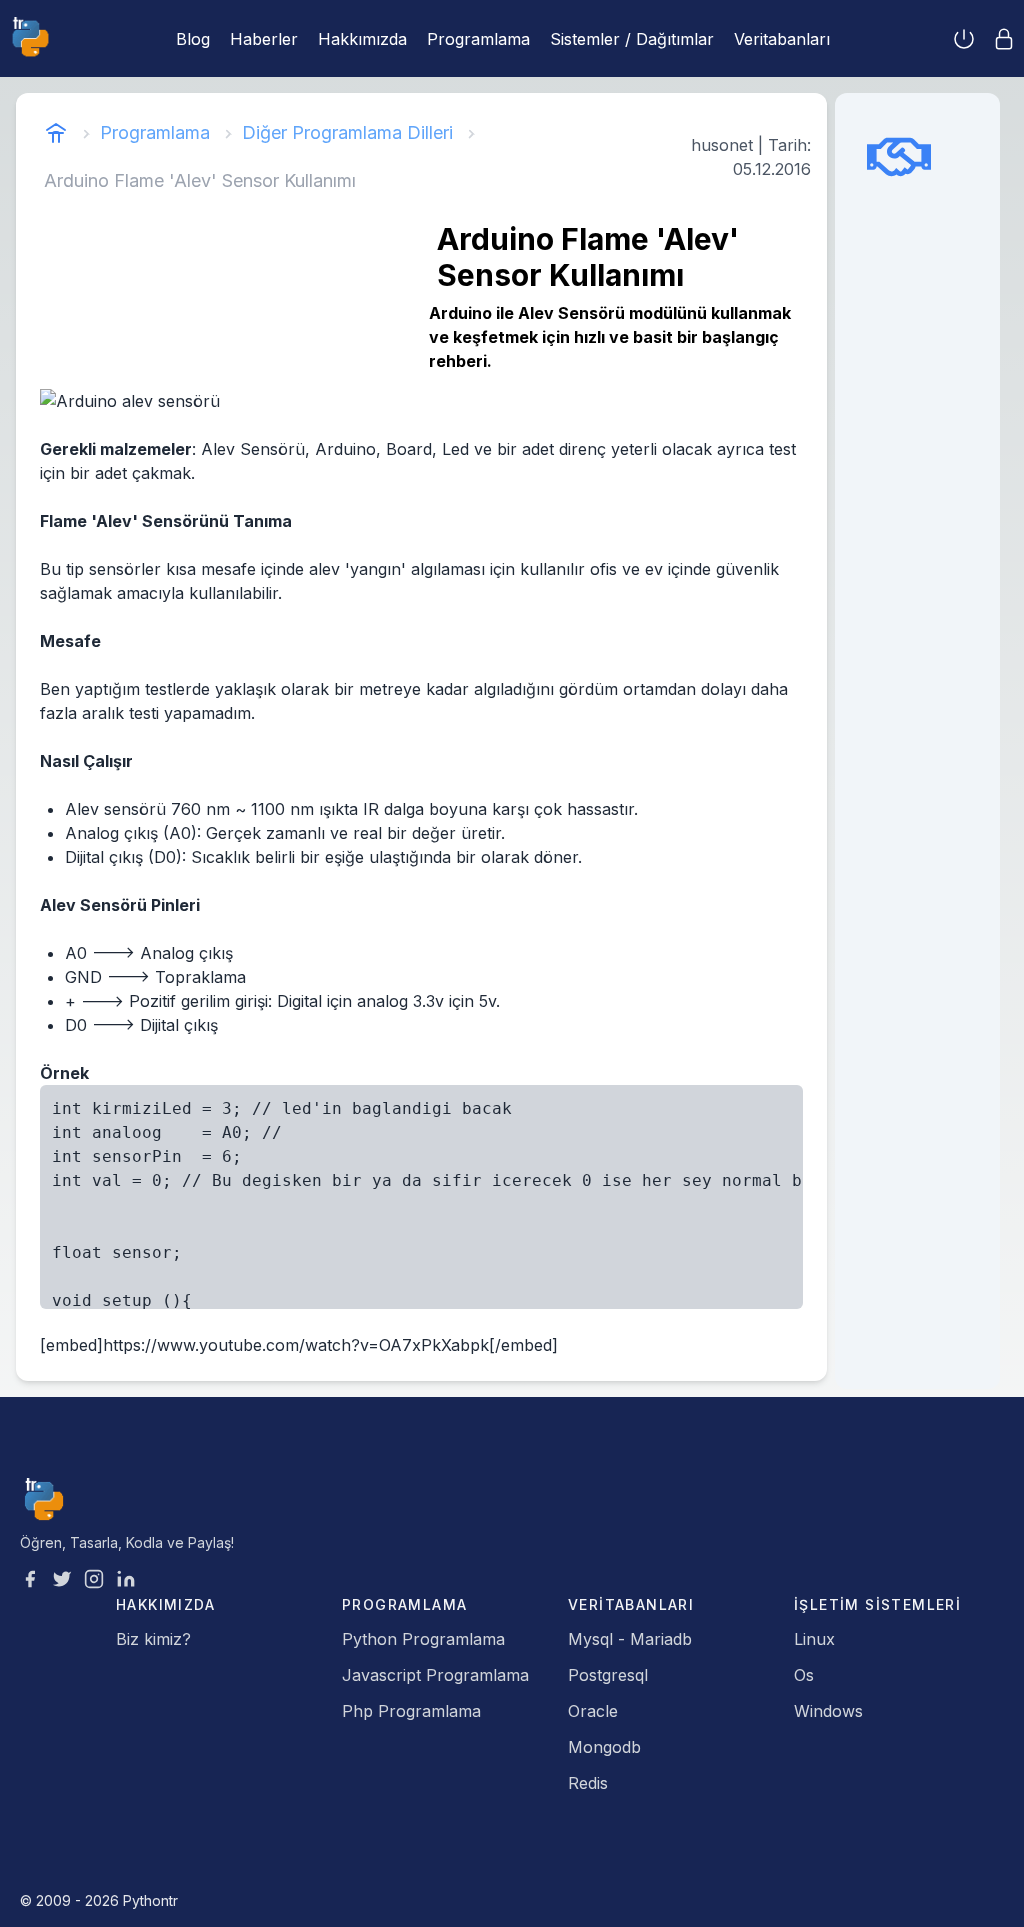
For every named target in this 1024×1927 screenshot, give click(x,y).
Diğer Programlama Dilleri (347, 132)
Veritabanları (782, 39)
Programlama (478, 39)
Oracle (593, 1711)
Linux (814, 1639)
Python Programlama (423, 1639)
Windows (828, 1711)
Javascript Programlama (435, 1675)
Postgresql (608, 1675)
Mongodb (604, 1747)
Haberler (264, 39)
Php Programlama (411, 1711)
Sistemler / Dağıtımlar (632, 39)
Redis (588, 1783)
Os (804, 1675)
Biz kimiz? (153, 1639)
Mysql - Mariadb (630, 1639)
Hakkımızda (362, 39)
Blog (193, 39)
